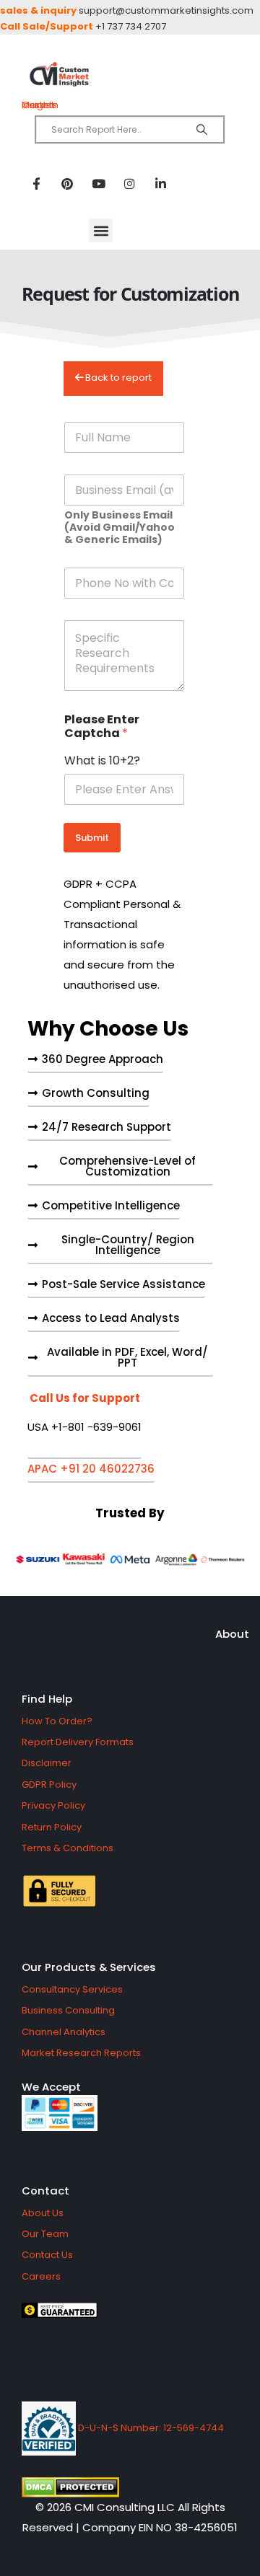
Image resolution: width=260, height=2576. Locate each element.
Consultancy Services (72, 1989)
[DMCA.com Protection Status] (130, 2487)
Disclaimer (47, 1763)
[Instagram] (129, 183)
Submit (92, 838)
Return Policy (52, 1827)
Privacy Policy (53, 1805)
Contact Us (47, 2255)
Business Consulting (68, 2010)
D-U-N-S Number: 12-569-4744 (150, 2428)
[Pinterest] (67, 183)
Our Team (45, 2234)
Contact (45, 2191)
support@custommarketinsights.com (166, 10)
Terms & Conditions (68, 1848)
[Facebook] (36, 183)
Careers (41, 2276)
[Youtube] (98, 183)
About (232, 1634)
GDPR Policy (49, 1785)
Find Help (47, 1699)
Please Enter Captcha (102, 726)
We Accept (51, 2087)
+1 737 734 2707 (131, 26)
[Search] (202, 130)
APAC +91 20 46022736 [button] (91, 1470)
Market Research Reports (81, 2053)
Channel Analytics (64, 2032)
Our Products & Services (89, 1967)
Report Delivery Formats (78, 1742)
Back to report (117, 378)
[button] (101, 230)
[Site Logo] (130, 75)
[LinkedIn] (160, 183)
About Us (43, 2213)
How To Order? (57, 1721)
